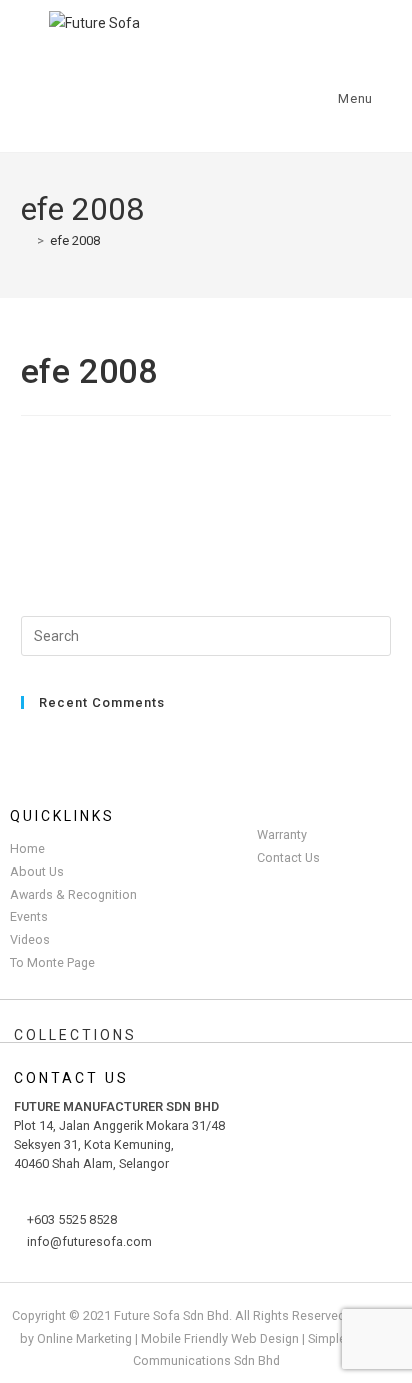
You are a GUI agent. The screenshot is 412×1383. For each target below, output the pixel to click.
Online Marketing (84, 1338)
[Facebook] (74, 81)
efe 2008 (75, 240)
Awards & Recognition (73, 894)
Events (29, 916)
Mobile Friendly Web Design (220, 1338)
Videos (30, 939)
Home (27, 848)
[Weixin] (263, 81)
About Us (37, 871)
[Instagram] (137, 81)
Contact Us (288, 857)
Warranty (282, 834)
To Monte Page (52, 962)
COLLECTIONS (75, 1035)
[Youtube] (200, 81)
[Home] (26, 240)
